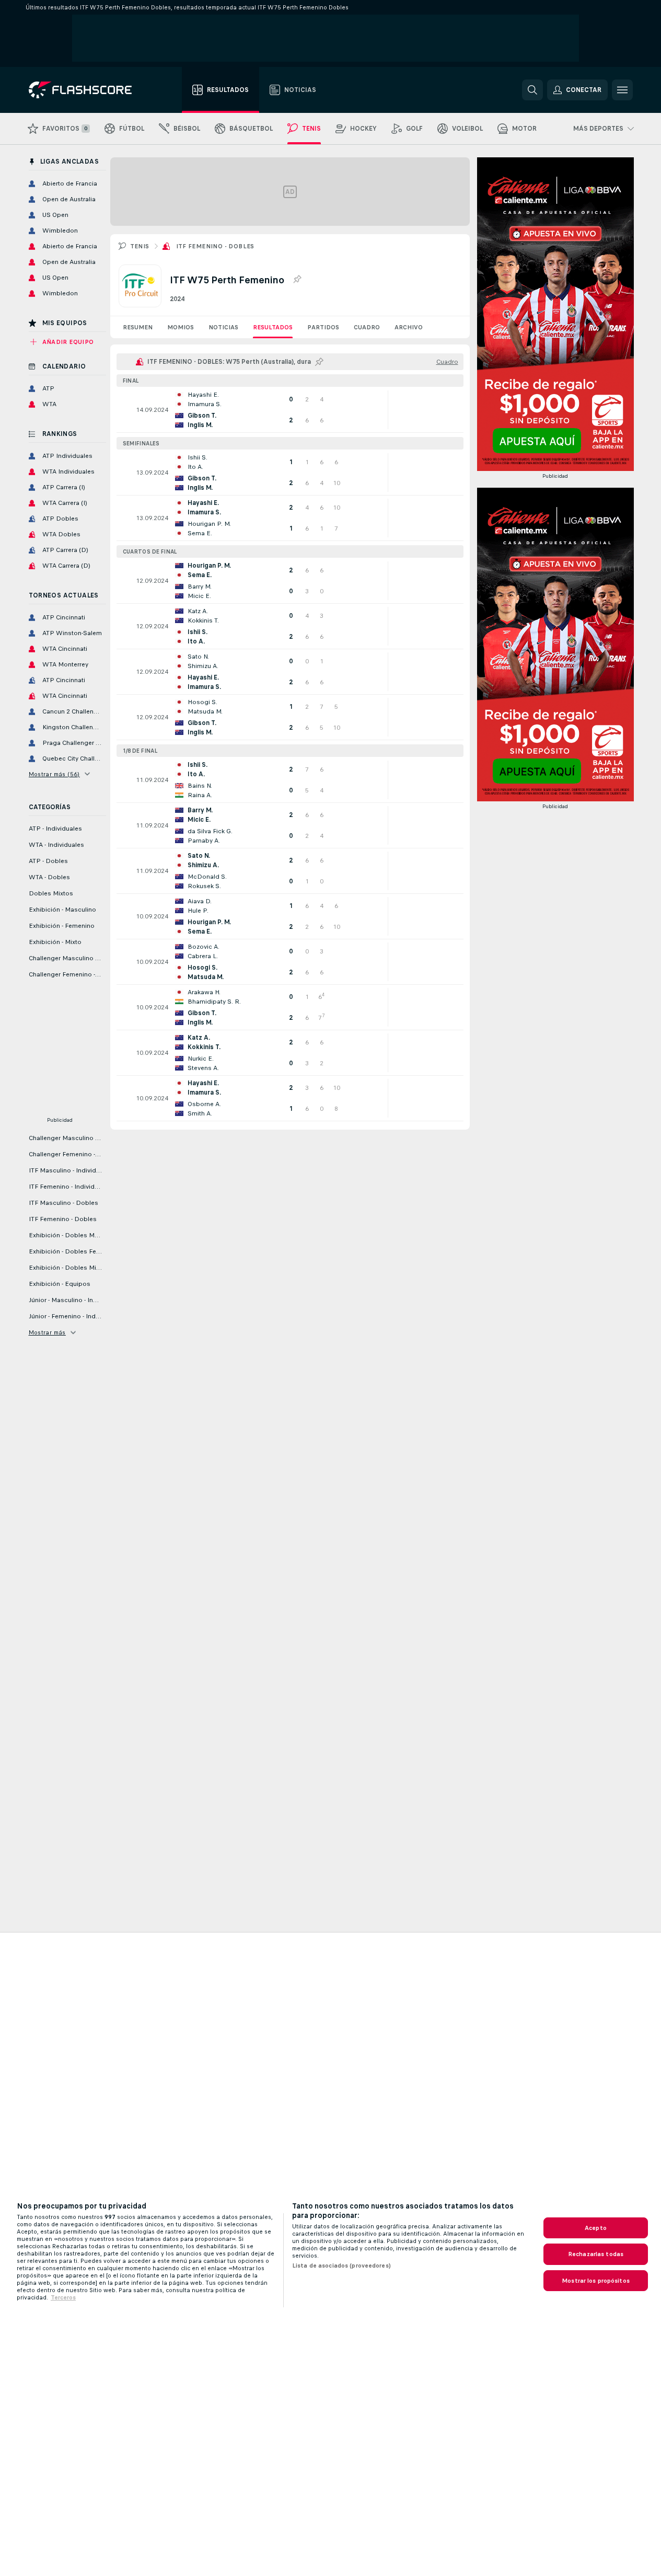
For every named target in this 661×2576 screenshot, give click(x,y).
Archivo (409, 327)
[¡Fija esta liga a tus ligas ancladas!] (297, 280)
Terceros (63, 2297)
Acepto (596, 2228)
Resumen (138, 327)
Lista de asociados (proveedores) (341, 2265)
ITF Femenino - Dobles (215, 246)
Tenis (140, 246)
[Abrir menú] (622, 90)
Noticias (223, 327)
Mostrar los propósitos (596, 2281)
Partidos (323, 327)
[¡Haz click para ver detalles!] (290, 410)
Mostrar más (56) (54, 774)
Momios (181, 327)
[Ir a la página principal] (88, 90)
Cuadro (367, 327)
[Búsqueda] (532, 90)
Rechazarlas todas (596, 2254)
